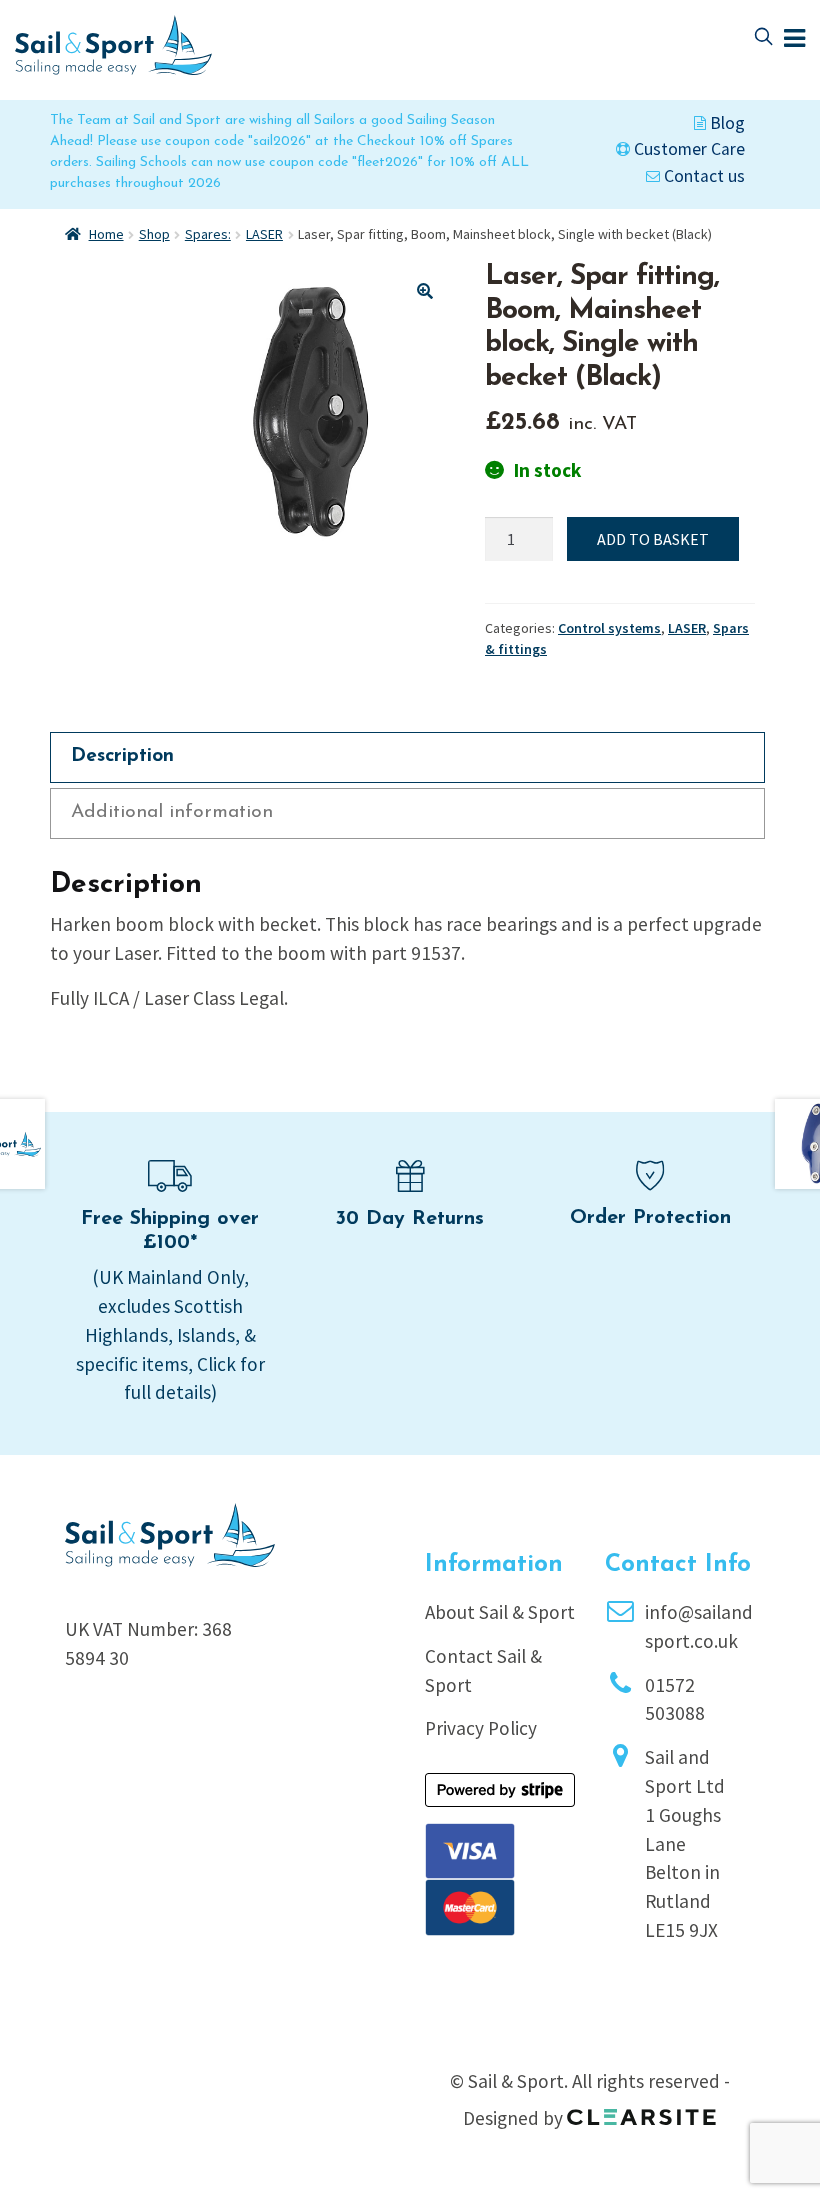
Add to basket (653, 539)
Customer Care (687, 149)
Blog (725, 123)
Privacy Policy (481, 1728)
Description (122, 756)
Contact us (702, 176)
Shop (154, 234)
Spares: (208, 234)
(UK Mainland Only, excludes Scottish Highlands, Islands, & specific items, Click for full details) (170, 1334)
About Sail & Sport (500, 1612)
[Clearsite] (642, 2110)
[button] (425, 291)
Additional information (172, 812)
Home (106, 234)
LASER (264, 234)
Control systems (609, 628)
